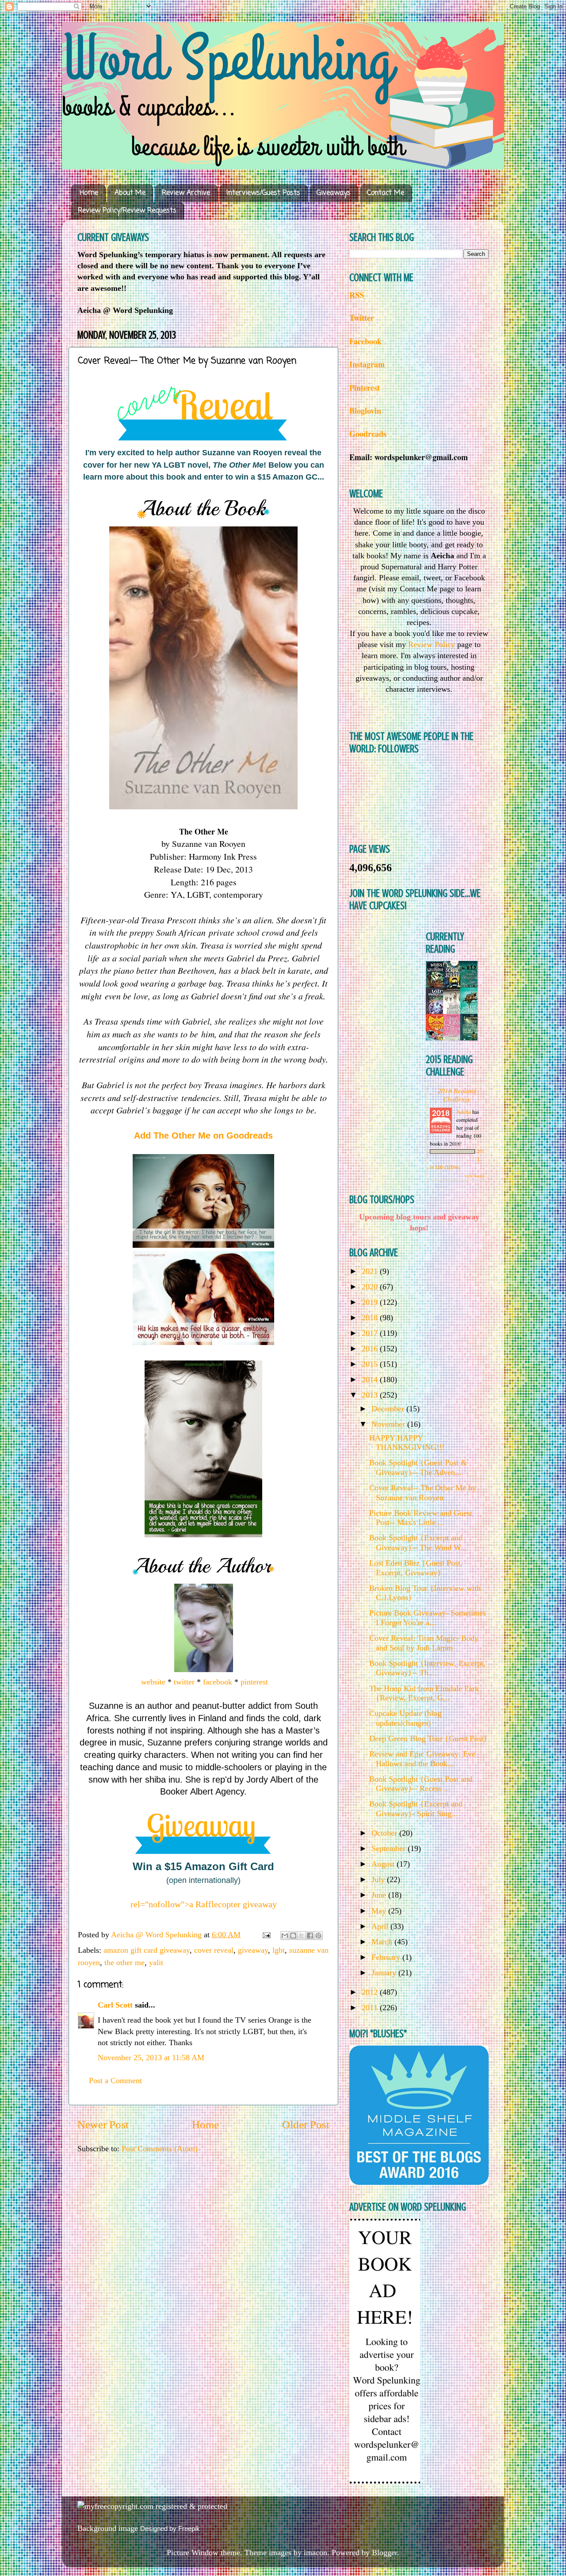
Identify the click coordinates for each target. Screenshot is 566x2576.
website (152, 1682)
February (387, 1957)
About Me (130, 193)
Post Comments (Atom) (160, 2149)
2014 (371, 1379)
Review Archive (186, 193)
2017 (371, 1333)
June (380, 1895)
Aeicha (464, 1112)
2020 (371, 1287)
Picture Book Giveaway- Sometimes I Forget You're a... (428, 1618)
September (390, 1848)
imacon (316, 2553)
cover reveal (214, 1950)
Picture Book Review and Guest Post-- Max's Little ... (421, 1518)
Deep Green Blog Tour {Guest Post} (428, 1738)
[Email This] (285, 1936)
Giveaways (334, 193)
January (385, 1973)
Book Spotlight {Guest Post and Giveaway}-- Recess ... (421, 1784)
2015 (371, 1364)
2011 (371, 2008)
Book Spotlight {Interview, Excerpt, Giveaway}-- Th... (427, 1668)
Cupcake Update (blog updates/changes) (405, 1718)
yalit (156, 1962)
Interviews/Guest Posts (263, 193)
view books (474, 1176)
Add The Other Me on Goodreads (203, 1136)
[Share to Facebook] (310, 1936)
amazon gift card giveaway (147, 1950)
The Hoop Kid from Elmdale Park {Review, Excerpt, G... (424, 1693)
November (389, 1424)
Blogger (384, 2553)
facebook (218, 1682)
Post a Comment (115, 2081)
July (379, 1879)
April (381, 1926)
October (385, 1833)
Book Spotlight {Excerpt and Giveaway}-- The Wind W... (418, 1543)
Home (89, 193)
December (389, 1409)
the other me (124, 1962)
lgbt (279, 1950)
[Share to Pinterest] (318, 1936)
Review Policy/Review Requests (127, 211)
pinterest (254, 1682)
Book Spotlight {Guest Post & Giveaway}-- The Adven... (418, 1467)
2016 (371, 1349)
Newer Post (103, 2124)
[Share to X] (302, 1936)
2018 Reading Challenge (457, 1094)
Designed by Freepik (170, 2528)
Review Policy (432, 644)
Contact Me (386, 193)
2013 (371, 1395)
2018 (371, 1318)
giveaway (253, 1950)
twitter (184, 1682)
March (383, 1942)
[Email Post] (266, 1935)
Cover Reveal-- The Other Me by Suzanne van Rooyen (423, 1493)
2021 (371, 1271)
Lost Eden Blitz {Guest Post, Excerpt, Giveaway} (416, 1568)
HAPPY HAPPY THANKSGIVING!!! (407, 1443)
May (380, 1911)
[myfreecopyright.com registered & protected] (152, 2506)
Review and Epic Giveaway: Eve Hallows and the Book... (422, 1759)
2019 (371, 1302)
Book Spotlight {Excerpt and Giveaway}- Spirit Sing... (416, 1809)
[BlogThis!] (293, 1936)
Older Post (306, 2124)
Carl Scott (115, 2005)
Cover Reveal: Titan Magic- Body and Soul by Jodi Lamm (424, 1643)
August (384, 1864)
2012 (371, 1992)
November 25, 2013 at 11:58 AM (151, 2058)
